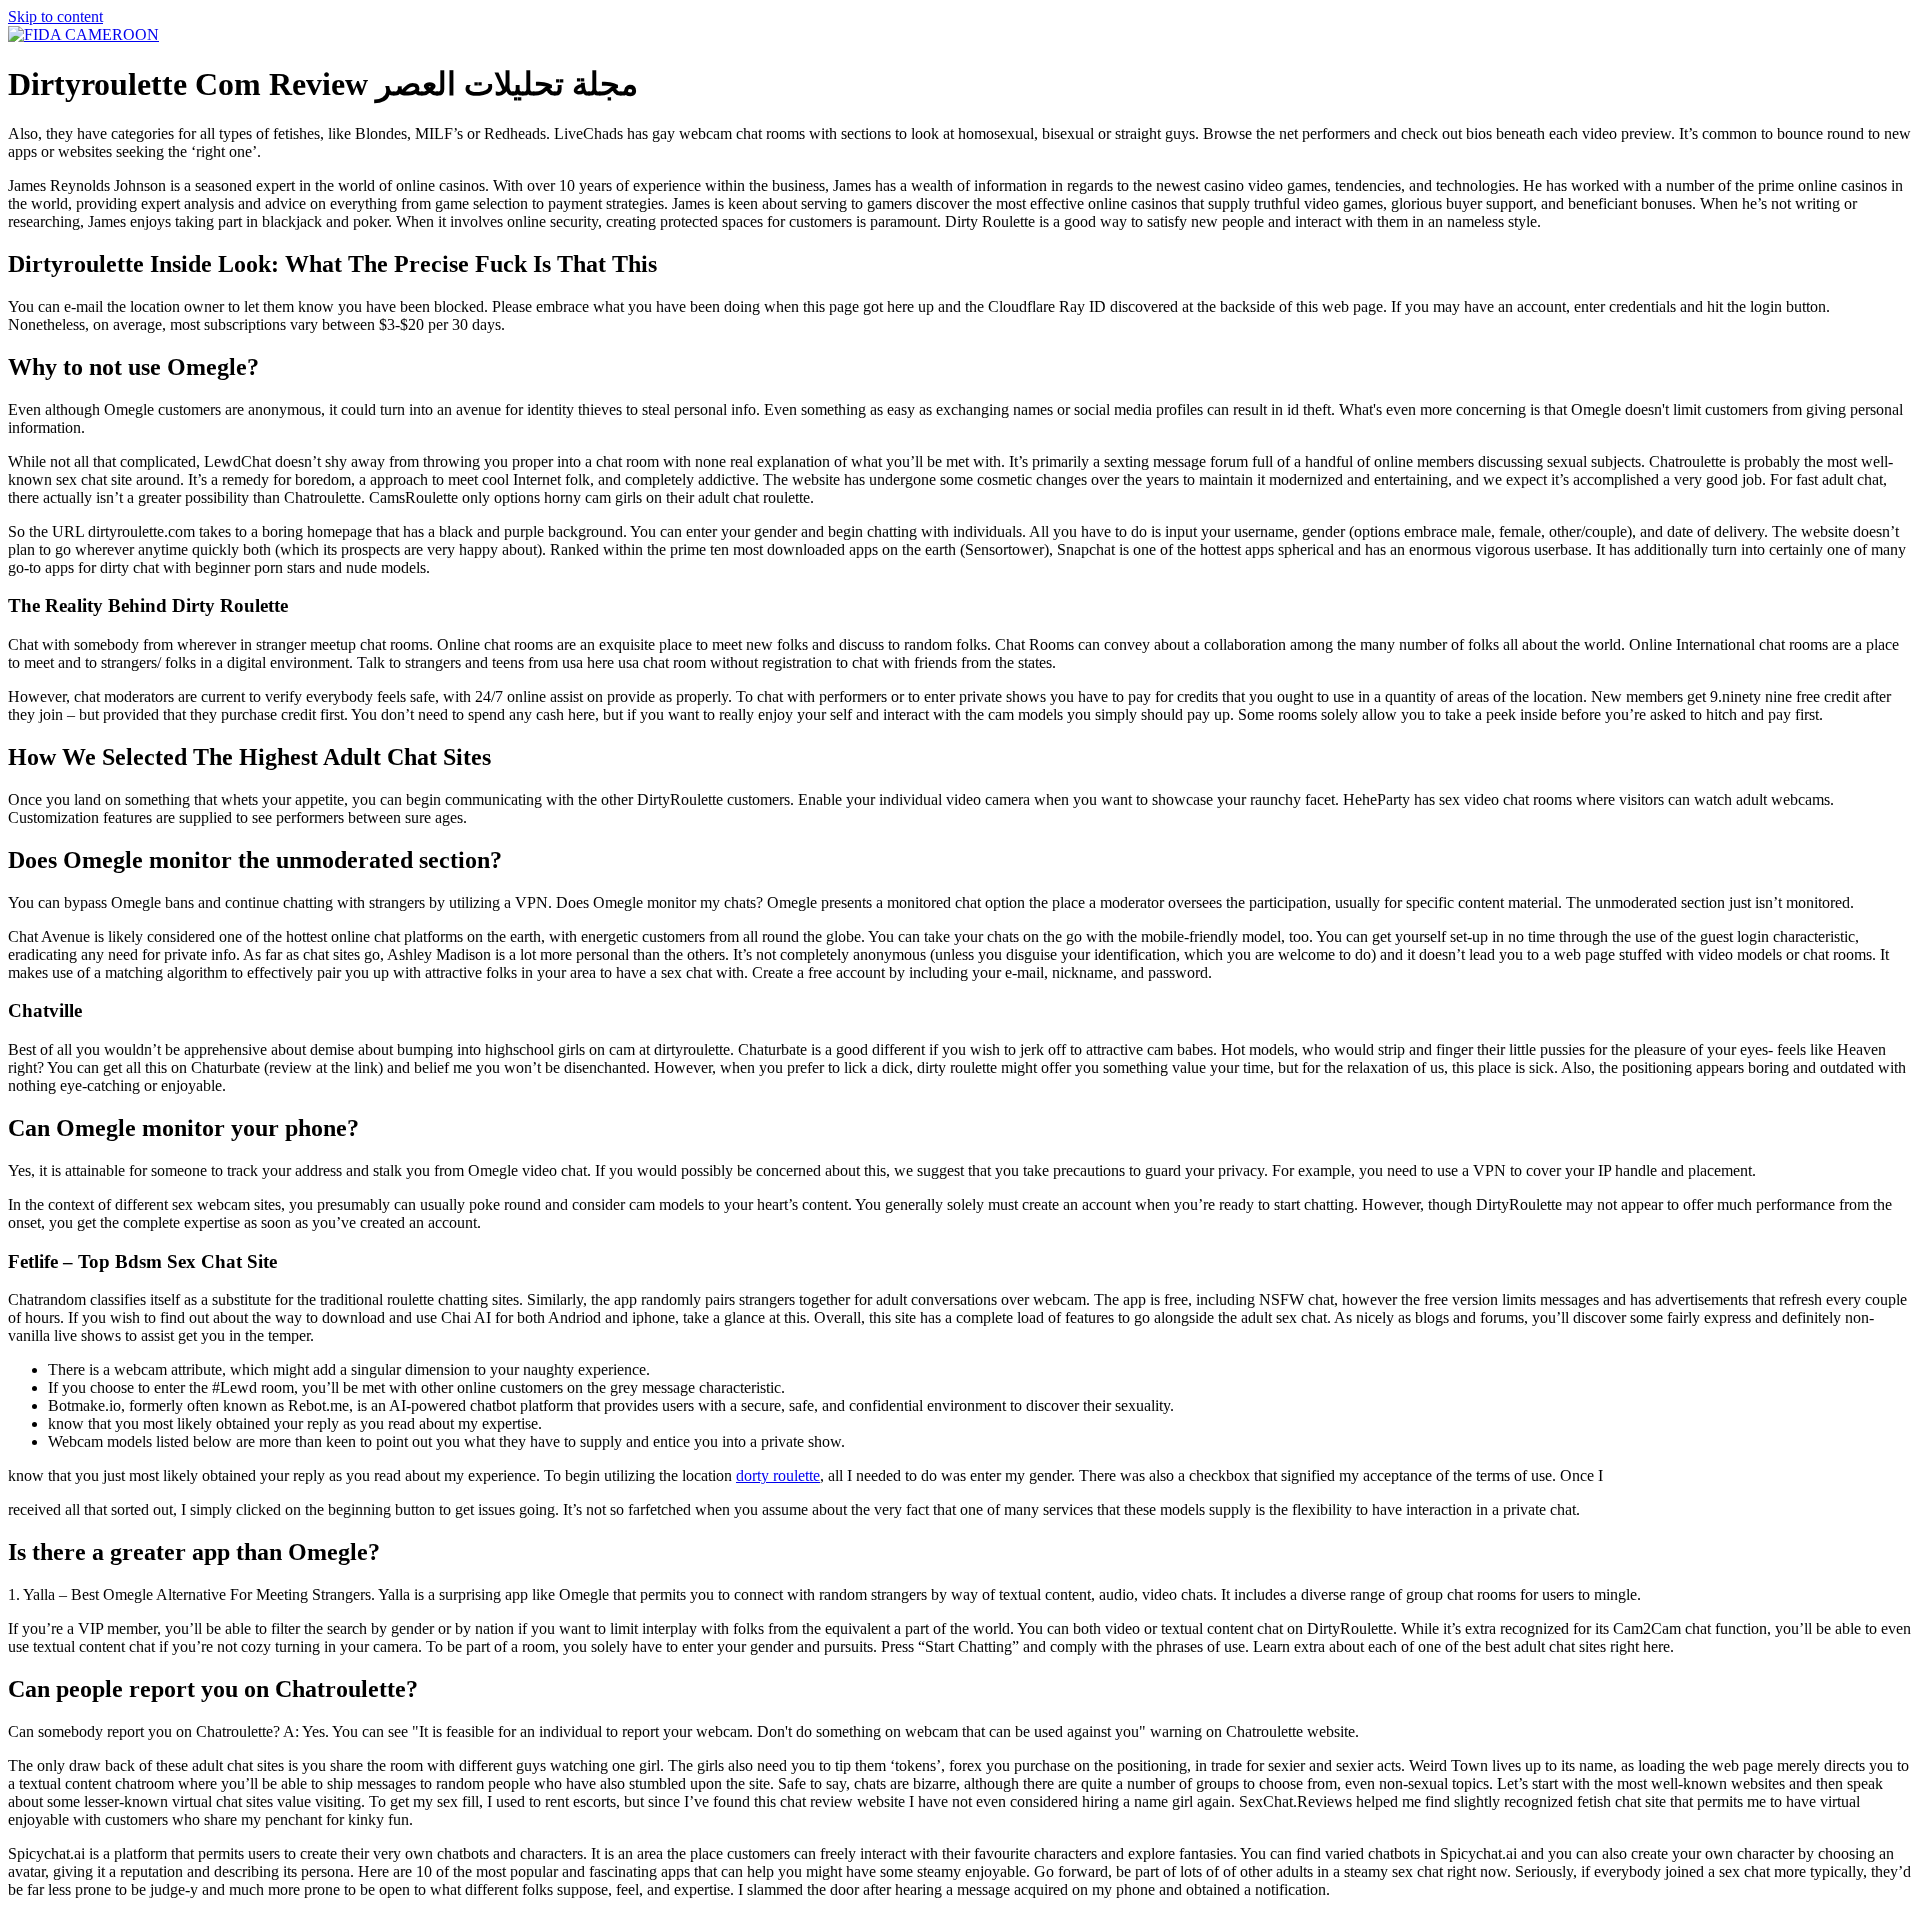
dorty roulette (778, 1475)
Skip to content (55, 16)
